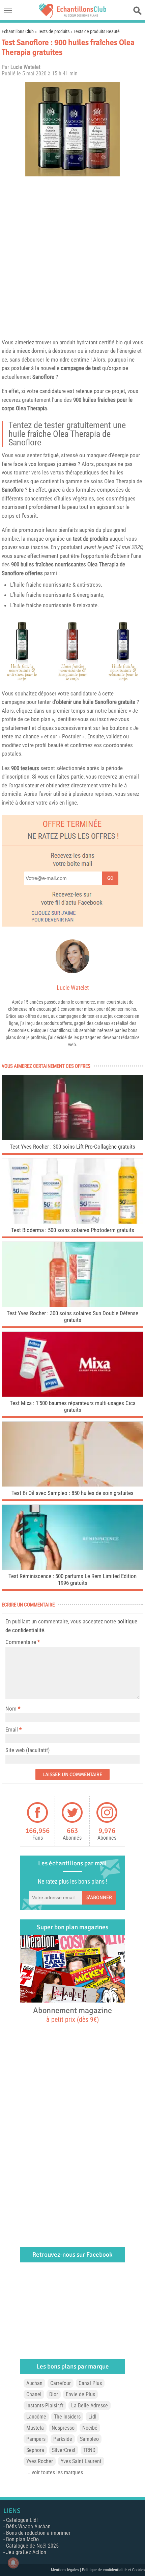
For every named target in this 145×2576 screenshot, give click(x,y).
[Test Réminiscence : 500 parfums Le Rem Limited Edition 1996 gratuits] (72, 1568)
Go (110, 878)
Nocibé (90, 2428)
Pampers (36, 2439)
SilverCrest (64, 2450)
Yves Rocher (40, 2461)
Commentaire (23, 1642)
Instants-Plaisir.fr (45, 2406)
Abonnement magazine (72, 2014)
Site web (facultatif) (27, 1750)
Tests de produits (54, 31)
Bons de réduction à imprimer (38, 2533)
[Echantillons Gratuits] (72, 16)
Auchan (34, 2383)
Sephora (35, 2450)
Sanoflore (43, 377)
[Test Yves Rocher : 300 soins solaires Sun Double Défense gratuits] (72, 1305)
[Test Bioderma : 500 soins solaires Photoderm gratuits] (72, 1222)
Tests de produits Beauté (97, 31)
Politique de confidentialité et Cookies (113, 2570)
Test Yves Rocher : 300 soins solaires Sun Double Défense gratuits (72, 1317)
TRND (89, 2450)
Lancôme (36, 2417)
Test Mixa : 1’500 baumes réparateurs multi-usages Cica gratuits (73, 1406)
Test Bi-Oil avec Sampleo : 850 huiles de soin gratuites (72, 1493)
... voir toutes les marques (55, 2472)
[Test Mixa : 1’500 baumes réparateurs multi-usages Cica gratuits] (72, 1395)
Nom (11, 1709)
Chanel (34, 2394)
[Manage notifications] (13, 2563)
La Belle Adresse (90, 2406)
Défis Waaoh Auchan (28, 2526)
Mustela (35, 2428)
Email (12, 1729)
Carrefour (61, 2383)
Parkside (63, 2439)
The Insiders (67, 2417)
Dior (54, 2394)
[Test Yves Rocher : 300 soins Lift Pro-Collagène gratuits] (72, 1138)
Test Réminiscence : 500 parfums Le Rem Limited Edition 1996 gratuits (72, 1579)
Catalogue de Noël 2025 (32, 2546)
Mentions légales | (66, 2570)
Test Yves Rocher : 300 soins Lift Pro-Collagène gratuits (72, 1147)
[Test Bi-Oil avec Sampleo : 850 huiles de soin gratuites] (72, 1485)
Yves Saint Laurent (81, 2461)
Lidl (92, 2417)
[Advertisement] (72, 256)
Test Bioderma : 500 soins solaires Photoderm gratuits (73, 1230)
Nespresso (63, 2428)
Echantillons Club (18, 31)
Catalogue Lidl (22, 2520)
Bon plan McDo (22, 2539)
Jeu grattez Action (26, 2552)
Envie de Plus (80, 2394)
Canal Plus (90, 2383)
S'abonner (99, 1897)
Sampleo (89, 2439)
